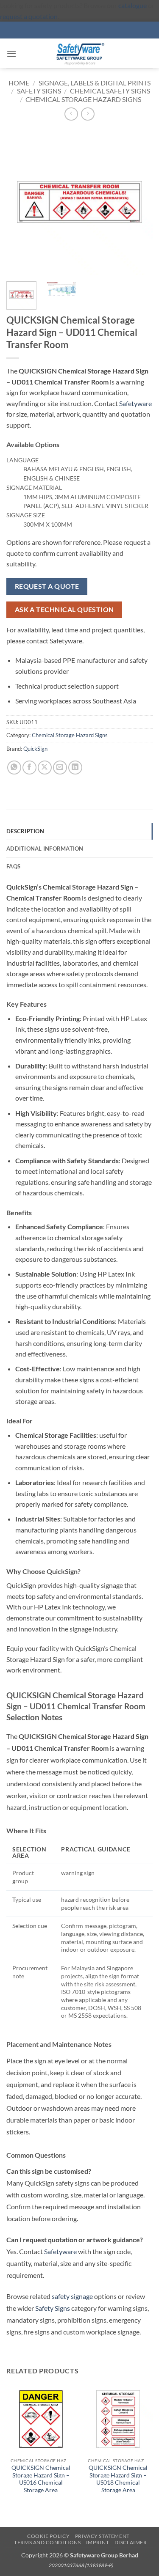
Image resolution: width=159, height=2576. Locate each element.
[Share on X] (45, 768)
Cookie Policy (48, 2536)
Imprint (98, 2542)
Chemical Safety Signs (110, 91)
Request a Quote (47, 586)
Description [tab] (25, 831)
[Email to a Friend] (60, 768)
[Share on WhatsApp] (14, 768)
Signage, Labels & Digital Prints (95, 83)
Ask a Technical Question (64, 610)
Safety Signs (39, 91)
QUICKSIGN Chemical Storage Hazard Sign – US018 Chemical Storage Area (118, 2479)
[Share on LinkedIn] (75, 768)
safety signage (72, 2296)
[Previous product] (88, 114)
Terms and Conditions (47, 2542)
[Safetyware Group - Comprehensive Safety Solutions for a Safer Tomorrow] (80, 53)
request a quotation (29, 16)
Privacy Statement (102, 2536)
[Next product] (71, 114)
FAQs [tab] (13, 866)
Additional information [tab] (45, 849)
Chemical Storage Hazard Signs (83, 99)
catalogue (132, 5)
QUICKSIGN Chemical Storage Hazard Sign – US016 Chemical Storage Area (41, 2479)
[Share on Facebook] (29, 768)
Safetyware (135, 403)
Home (19, 83)
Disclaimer (131, 2542)
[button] (11, 54)
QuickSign (35, 749)
